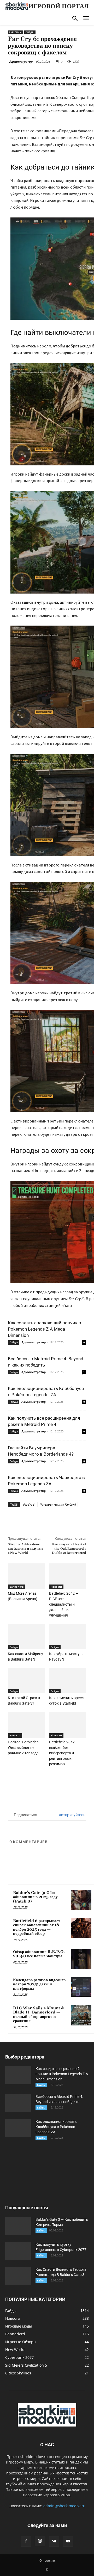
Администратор (21, 62)
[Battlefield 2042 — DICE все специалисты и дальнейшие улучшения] (68, 1576)
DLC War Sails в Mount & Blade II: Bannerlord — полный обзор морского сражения (39, 2015)
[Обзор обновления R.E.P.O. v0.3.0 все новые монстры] (81, 1959)
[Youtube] (68, 2541)
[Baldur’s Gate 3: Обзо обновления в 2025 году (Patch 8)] (81, 1900)
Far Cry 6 (15, 32)
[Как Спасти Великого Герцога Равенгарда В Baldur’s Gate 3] (18, 2276)
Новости (56, 1587)
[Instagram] (40, 2541)
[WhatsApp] (66, 1519)
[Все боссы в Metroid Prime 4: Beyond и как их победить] (18, 2103)
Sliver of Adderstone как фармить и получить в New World (26, 1549)
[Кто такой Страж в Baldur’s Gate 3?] (27, 1681)
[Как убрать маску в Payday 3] (68, 1637)
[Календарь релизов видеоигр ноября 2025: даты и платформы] (81, 1987)
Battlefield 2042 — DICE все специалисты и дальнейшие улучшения (64, 1604)
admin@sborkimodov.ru (64, 2506)
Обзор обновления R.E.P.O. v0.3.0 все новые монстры (39, 1954)
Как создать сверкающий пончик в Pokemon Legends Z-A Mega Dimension (45, 1329)
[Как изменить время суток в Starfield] (68, 1681)
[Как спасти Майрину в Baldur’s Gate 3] (27, 1637)
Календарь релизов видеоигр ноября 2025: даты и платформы (39, 1984)
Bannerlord (16, 1587)
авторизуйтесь (72, 1815)
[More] (78, 1519)
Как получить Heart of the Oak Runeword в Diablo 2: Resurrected (69, 1549)
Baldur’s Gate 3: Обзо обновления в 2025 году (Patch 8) (35, 1897)
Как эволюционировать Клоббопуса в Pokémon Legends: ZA (56, 2127)
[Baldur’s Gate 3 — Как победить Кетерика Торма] (18, 2226)
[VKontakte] (54, 2541)
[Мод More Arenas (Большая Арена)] (27, 1576)
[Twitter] (42, 1519)
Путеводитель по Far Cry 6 (58, 1504)
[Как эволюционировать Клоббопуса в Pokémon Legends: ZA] (18, 2128)
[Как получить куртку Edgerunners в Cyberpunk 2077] (18, 2251)
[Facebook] (30, 1519)
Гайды (30, 32)
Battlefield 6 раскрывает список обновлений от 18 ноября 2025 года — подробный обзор (37, 1927)
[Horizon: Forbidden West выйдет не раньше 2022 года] (27, 1725)
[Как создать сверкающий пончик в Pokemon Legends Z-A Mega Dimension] (18, 2075)
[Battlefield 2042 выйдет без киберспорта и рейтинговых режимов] (68, 1725)
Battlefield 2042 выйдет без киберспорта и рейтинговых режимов (62, 1753)
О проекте (47, 2561)
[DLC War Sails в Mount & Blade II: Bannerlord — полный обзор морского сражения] (81, 2015)
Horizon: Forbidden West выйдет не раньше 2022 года (23, 1748)
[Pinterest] (54, 1519)
